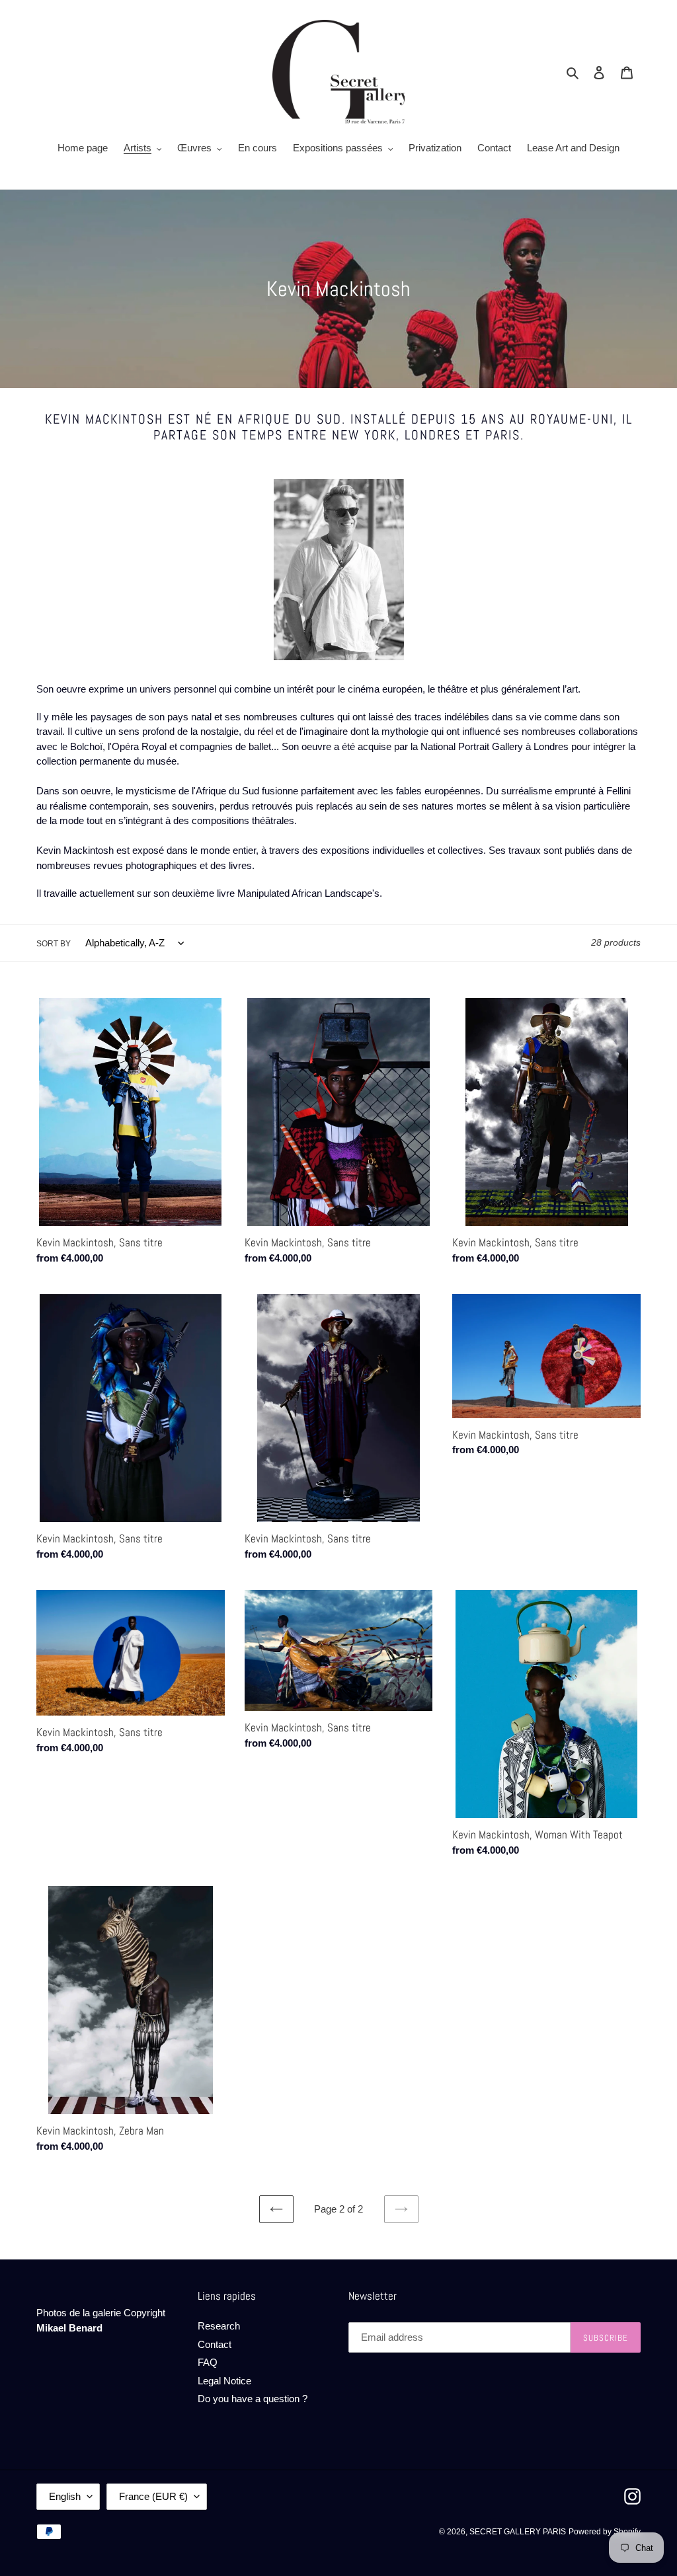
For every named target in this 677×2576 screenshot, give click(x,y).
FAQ (208, 2362)
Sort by (54, 944)
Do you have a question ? (253, 2399)
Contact (215, 2344)
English (65, 2496)
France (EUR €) (153, 2496)
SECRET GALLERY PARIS (518, 2532)
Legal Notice (224, 2381)
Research (219, 2326)
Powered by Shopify (605, 2532)
